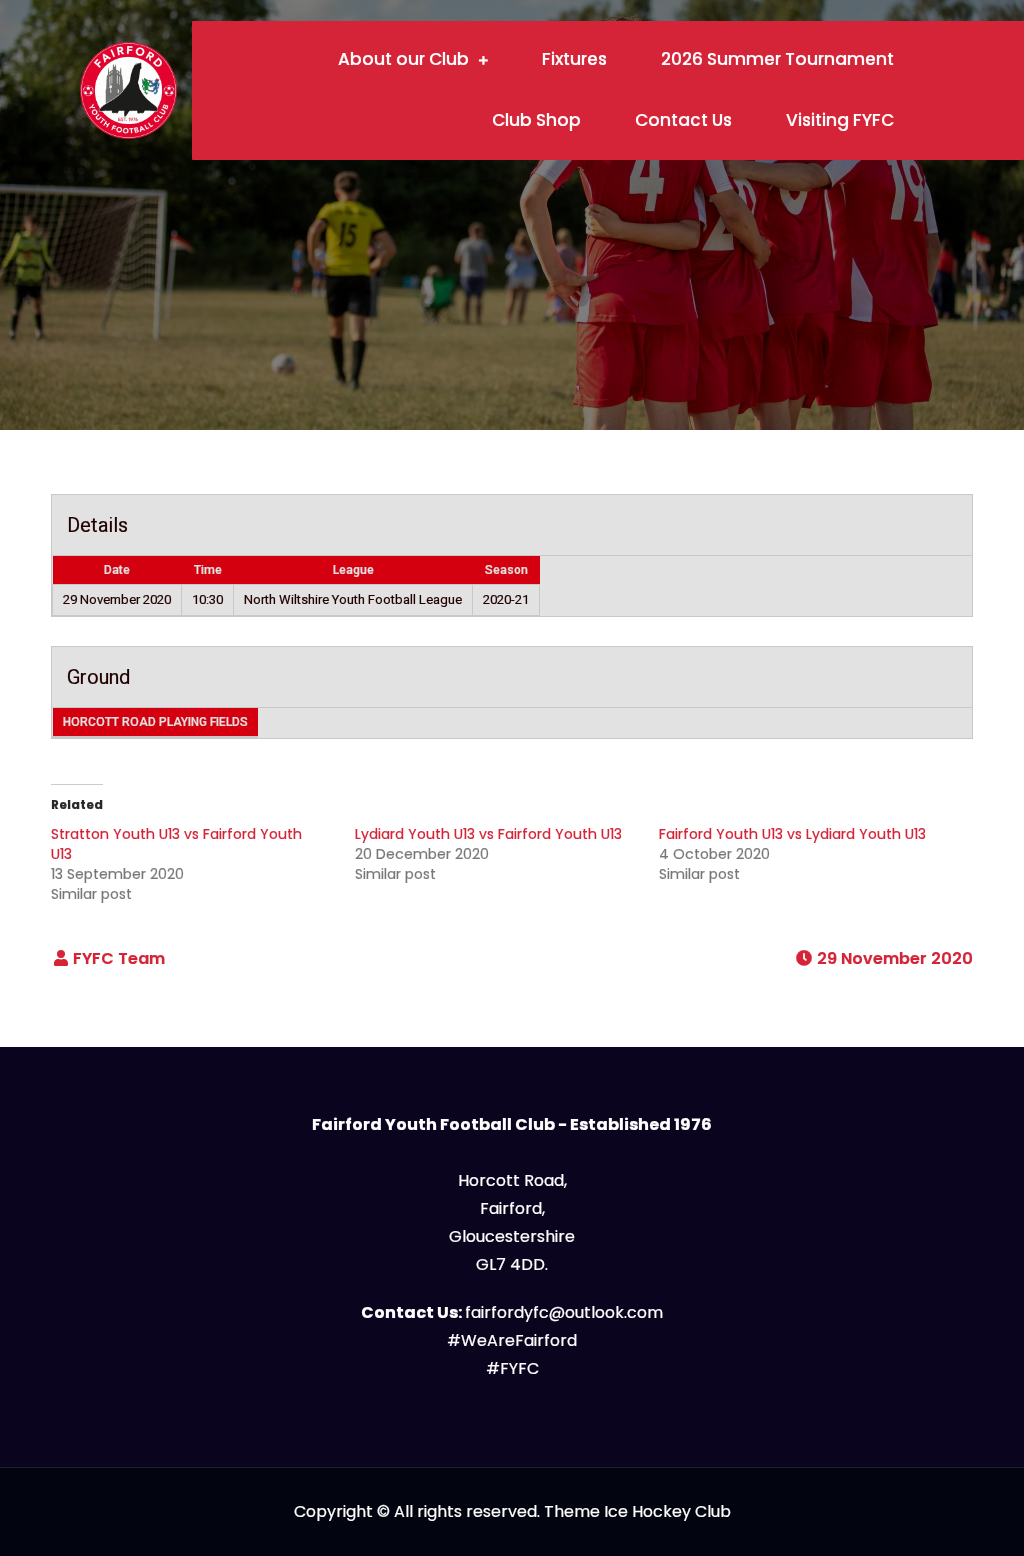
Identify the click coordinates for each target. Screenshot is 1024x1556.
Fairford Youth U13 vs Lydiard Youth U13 (792, 834)
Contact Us (683, 120)
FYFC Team (119, 958)
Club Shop (536, 120)
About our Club (403, 59)
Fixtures (574, 59)
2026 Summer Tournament (777, 59)
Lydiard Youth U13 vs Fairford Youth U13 (488, 834)
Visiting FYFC (840, 120)
